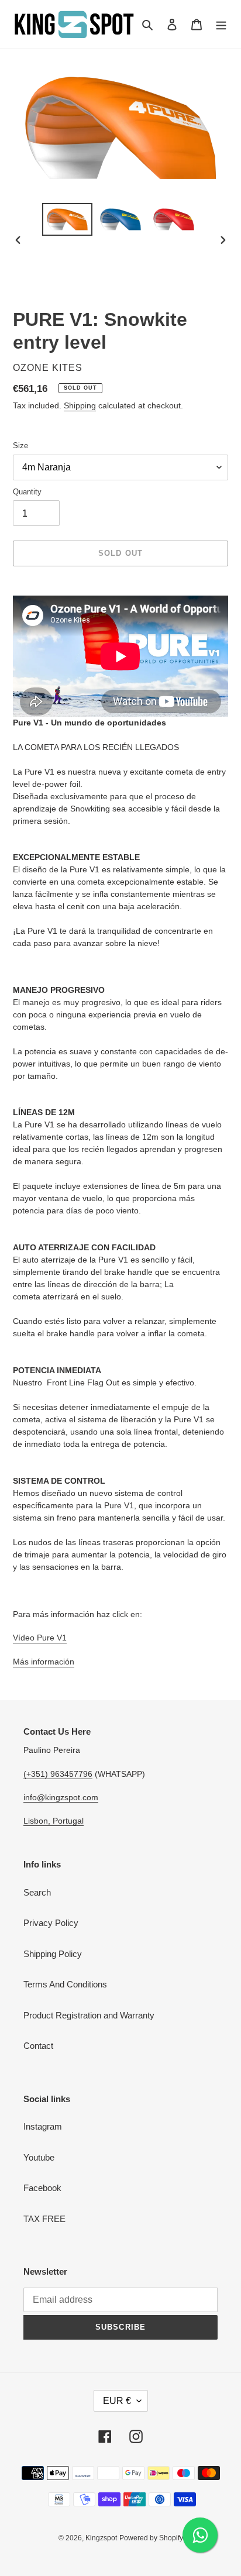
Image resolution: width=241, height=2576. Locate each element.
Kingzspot (101, 2538)
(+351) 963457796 (58, 1774)
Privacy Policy (51, 1923)
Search (37, 1892)
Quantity (27, 492)
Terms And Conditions (65, 1984)
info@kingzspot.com (61, 1797)
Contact (38, 2046)
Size (20, 446)
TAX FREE (44, 2219)
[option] (68, 219)
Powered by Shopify (151, 2538)
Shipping (80, 405)
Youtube (39, 2157)
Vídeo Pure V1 (40, 1638)
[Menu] (221, 24)
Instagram (43, 2126)
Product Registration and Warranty (89, 2015)
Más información (44, 1662)
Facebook (42, 2188)
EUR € (117, 2401)
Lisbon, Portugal (54, 1821)
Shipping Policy (53, 1954)
